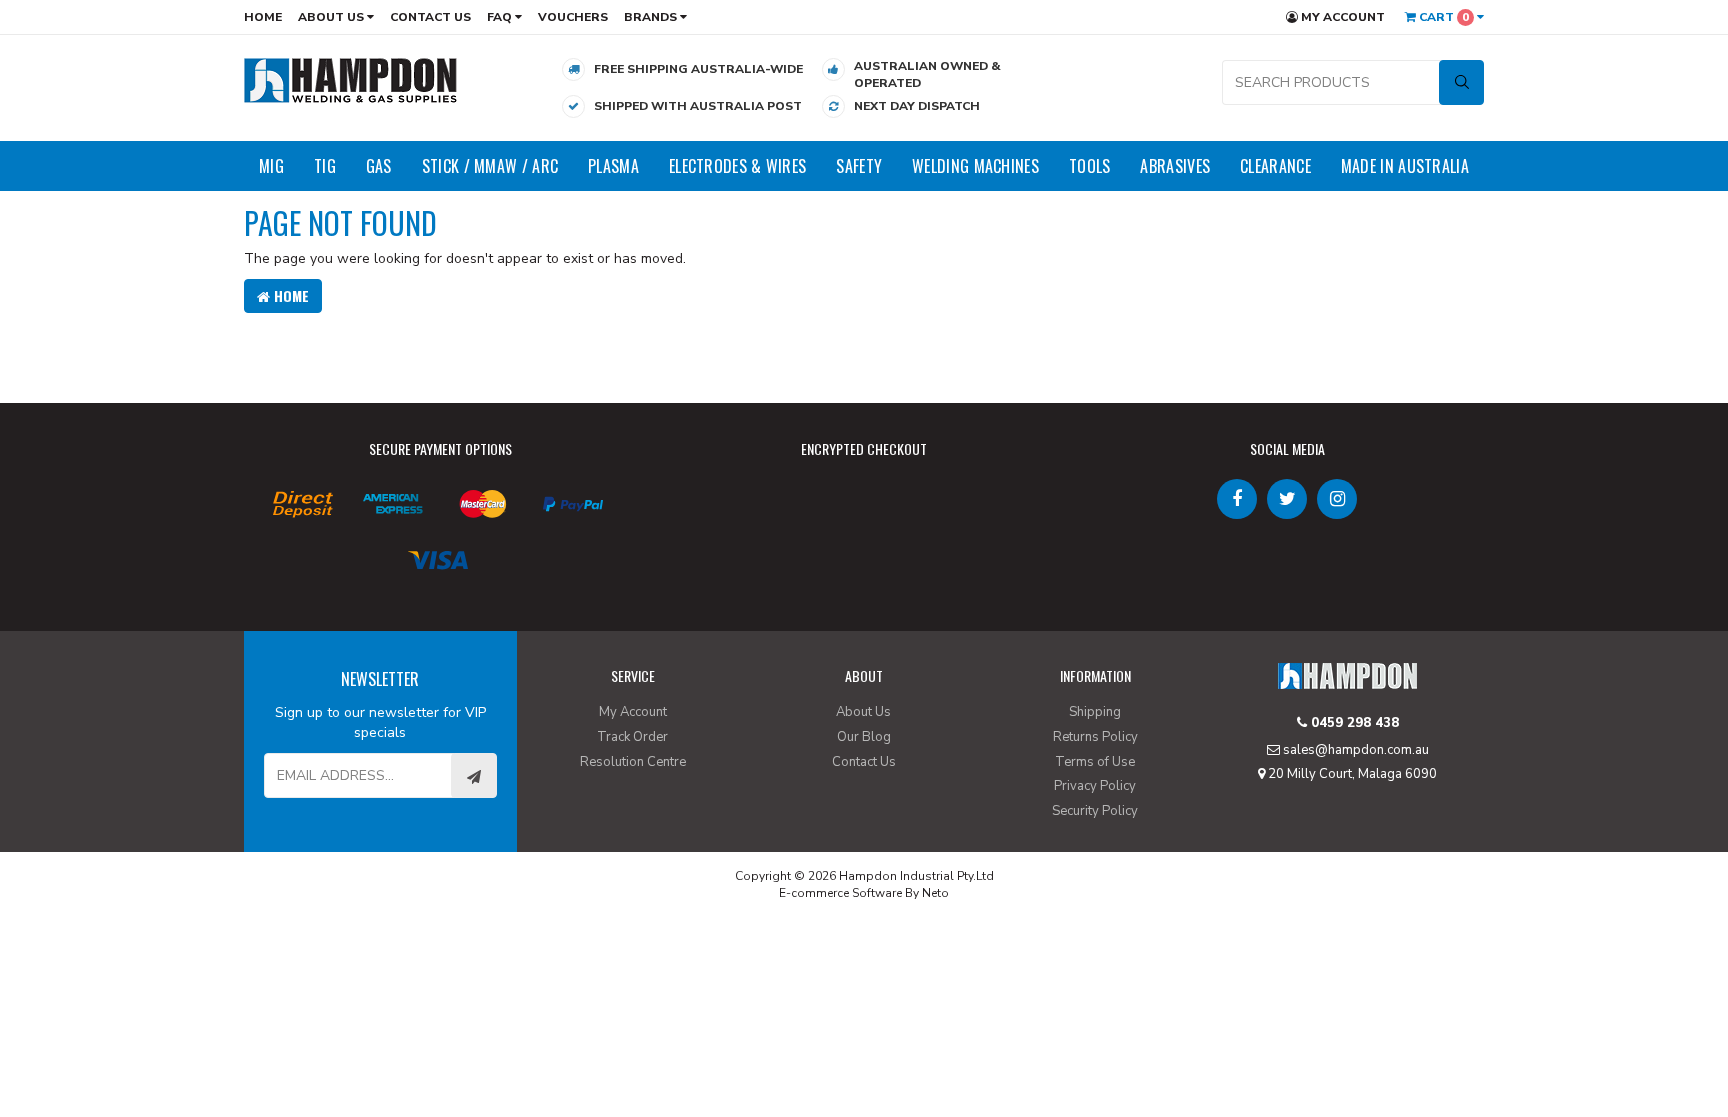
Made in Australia (1405, 166)
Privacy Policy (1095, 786)
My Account (1341, 17)
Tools (1090, 166)
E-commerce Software (840, 893)
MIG (271, 166)
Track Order (632, 737)
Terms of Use (1095, 762)
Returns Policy (1095, 737)
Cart (1442, 17)
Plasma (613, 166)
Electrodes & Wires (737, 166)
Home (263, 17)
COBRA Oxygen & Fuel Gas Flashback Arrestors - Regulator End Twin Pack (168, 1034)
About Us (332, 17)
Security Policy (1095, 811)
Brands (652, 17)
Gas (379, 166)
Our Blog (864, 737)
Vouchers (573, 17)
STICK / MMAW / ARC (490, 166)
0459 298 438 (1353, 723)
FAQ (501, 17)
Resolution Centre (633, 762)
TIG (325, 166)
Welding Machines (975, 166)
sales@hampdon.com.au (1354, 750)
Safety (859, 166)
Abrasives (1175, 166)
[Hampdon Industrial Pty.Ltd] (351, 79)
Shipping (1095, 712)
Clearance (1275, 166)
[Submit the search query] (1461, 82)
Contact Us (430, 17)
